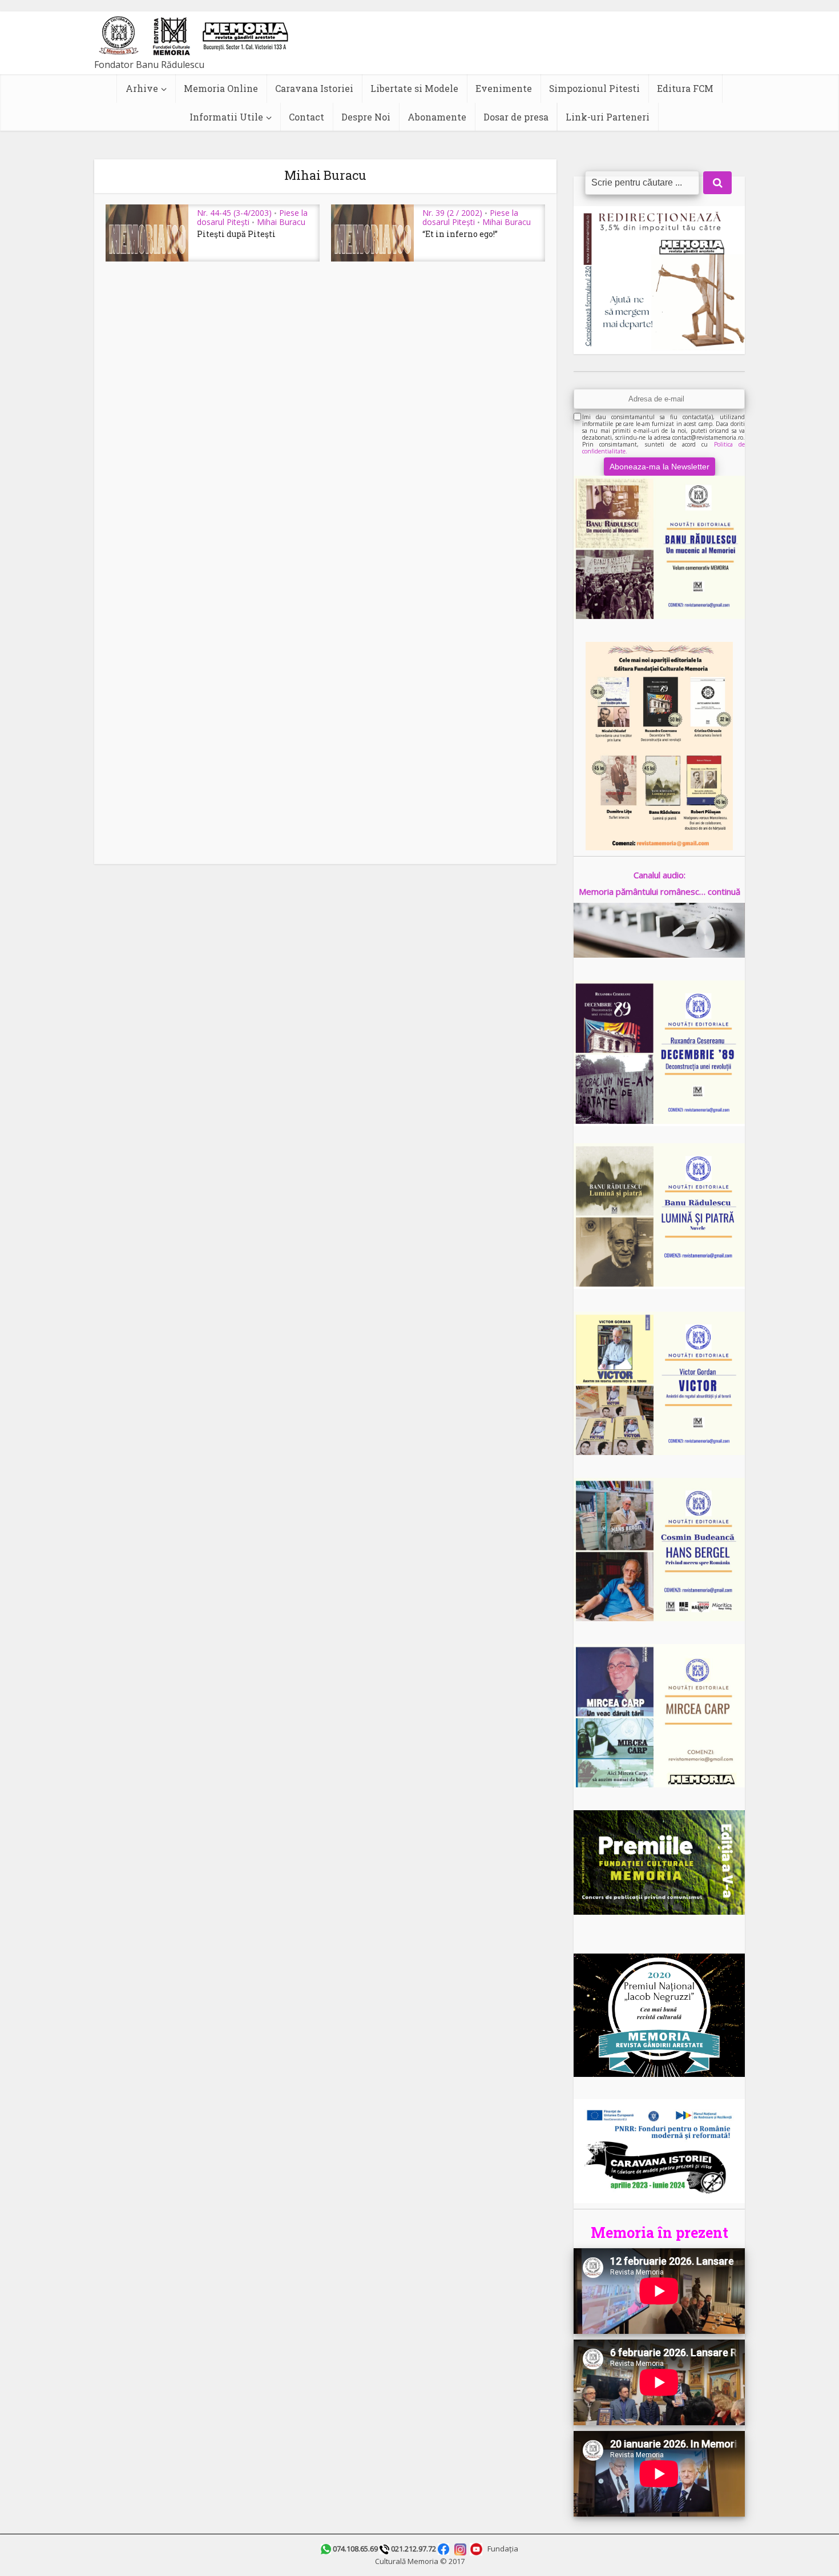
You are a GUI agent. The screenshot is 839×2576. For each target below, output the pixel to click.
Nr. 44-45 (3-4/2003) (234, 213)
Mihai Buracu (281, 222)
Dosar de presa (516, 117)
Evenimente (504, 88)
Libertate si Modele (414, 88)
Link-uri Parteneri (608, 117)
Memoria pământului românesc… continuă (659, 891)
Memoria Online (221, 88)
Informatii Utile (226, 117)
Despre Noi (366, 117)
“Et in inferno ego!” (460, 234)
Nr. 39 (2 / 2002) (452, 213)
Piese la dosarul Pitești (470, 217)
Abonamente (437, 117)
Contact (306, 117)
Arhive (142, 88)
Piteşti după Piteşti (236, 234)
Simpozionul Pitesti (594, 88)
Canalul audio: (659, 875)
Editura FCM (685, 88)
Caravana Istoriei (314, 88)
